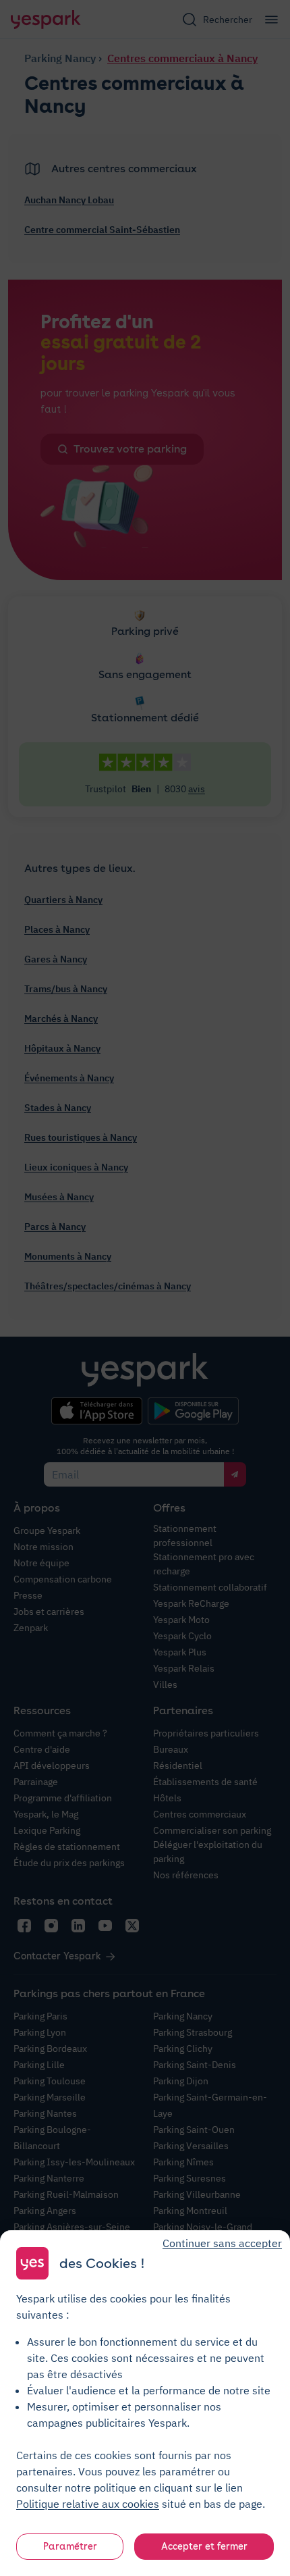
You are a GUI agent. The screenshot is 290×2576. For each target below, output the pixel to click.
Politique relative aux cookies (88, 2504)
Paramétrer (70, 2546)
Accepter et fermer (204, 2546)
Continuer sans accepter (222, 2243)
